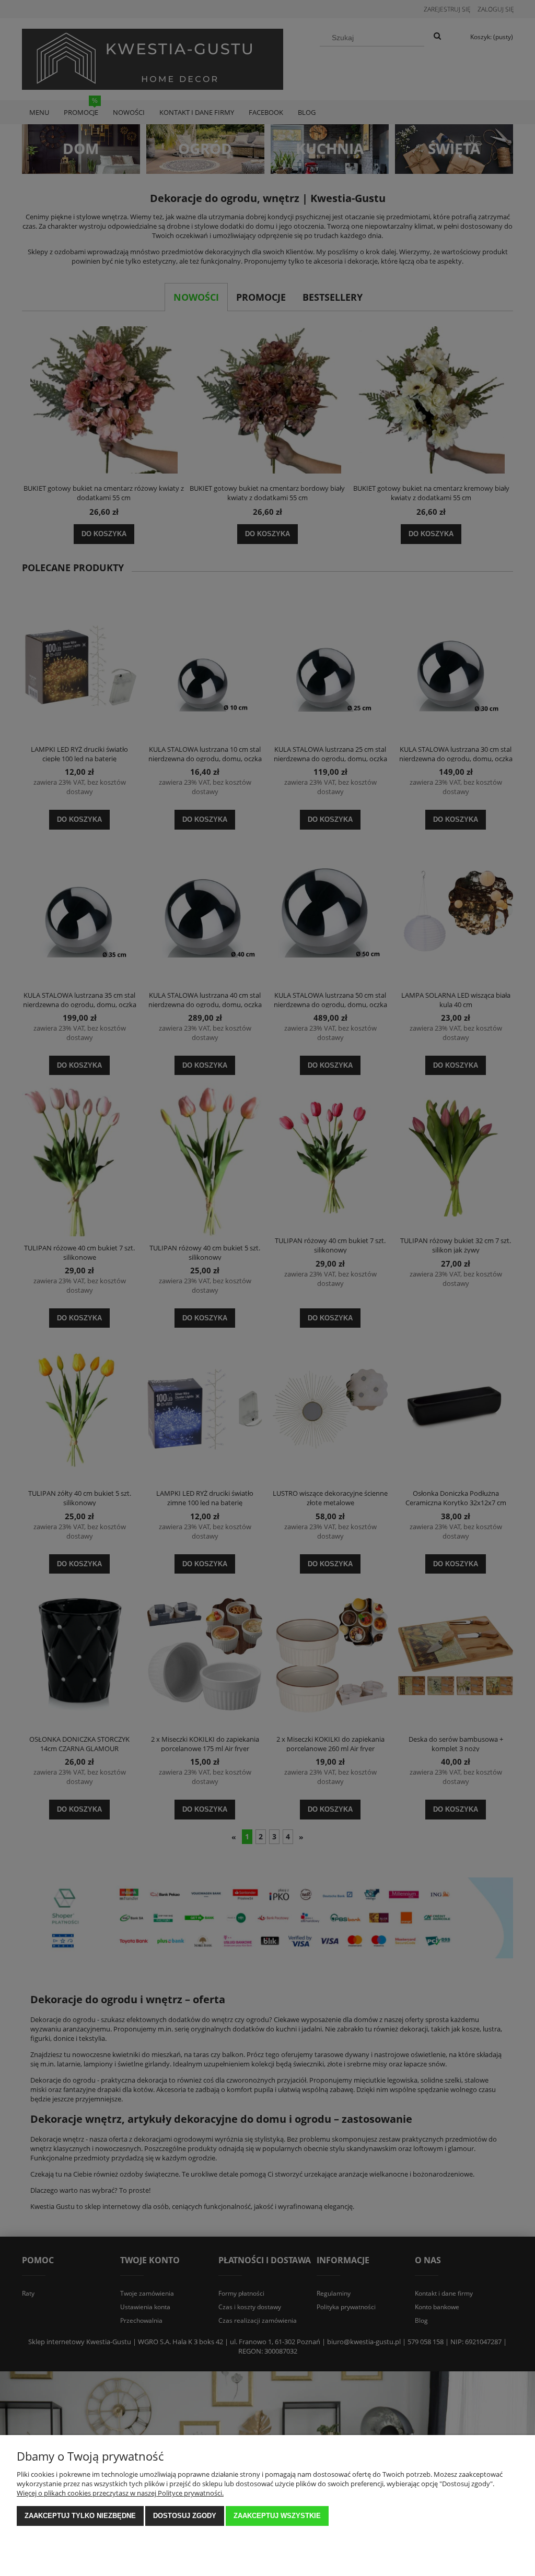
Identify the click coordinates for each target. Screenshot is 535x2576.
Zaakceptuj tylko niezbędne (80, 2516)
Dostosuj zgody (185, 2516)
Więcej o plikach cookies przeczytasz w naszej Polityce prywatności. (120, 2493)
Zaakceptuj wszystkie (277, 2516)
